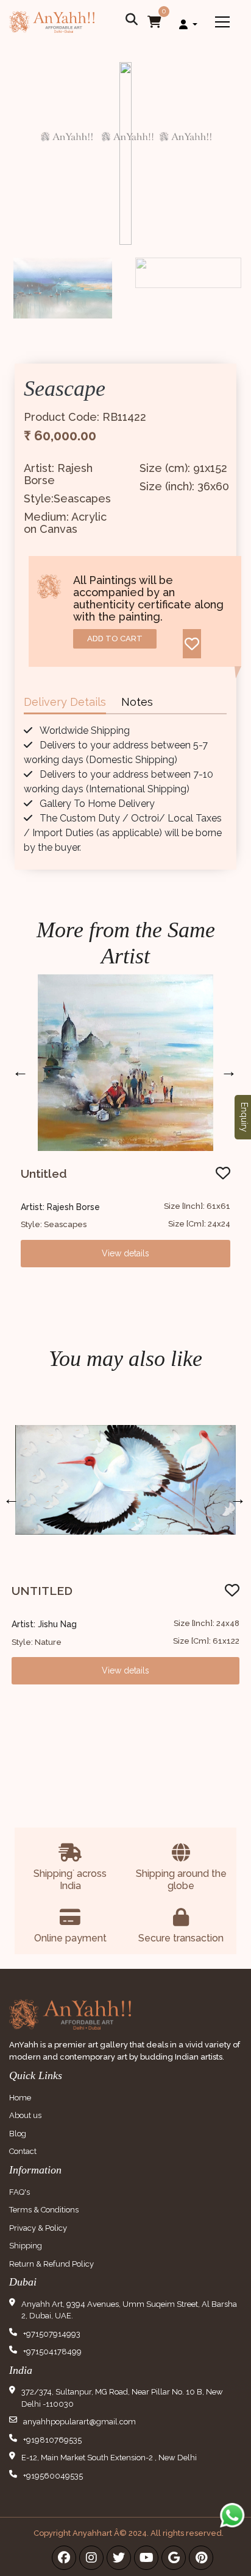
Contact (23, 2151)
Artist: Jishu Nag (44, 1624)
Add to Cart (115, 639)
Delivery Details (65, 702)
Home (20, 2098)
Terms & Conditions (44, 2210)
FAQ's (19, 2192)
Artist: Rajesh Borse (60, 1207)
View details (125, 1253)
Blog (18, 2134)
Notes (137, 702)
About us (25, 2115)
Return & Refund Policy (51, 2264)
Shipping (26, 2246)
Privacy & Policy (38, 2228)
